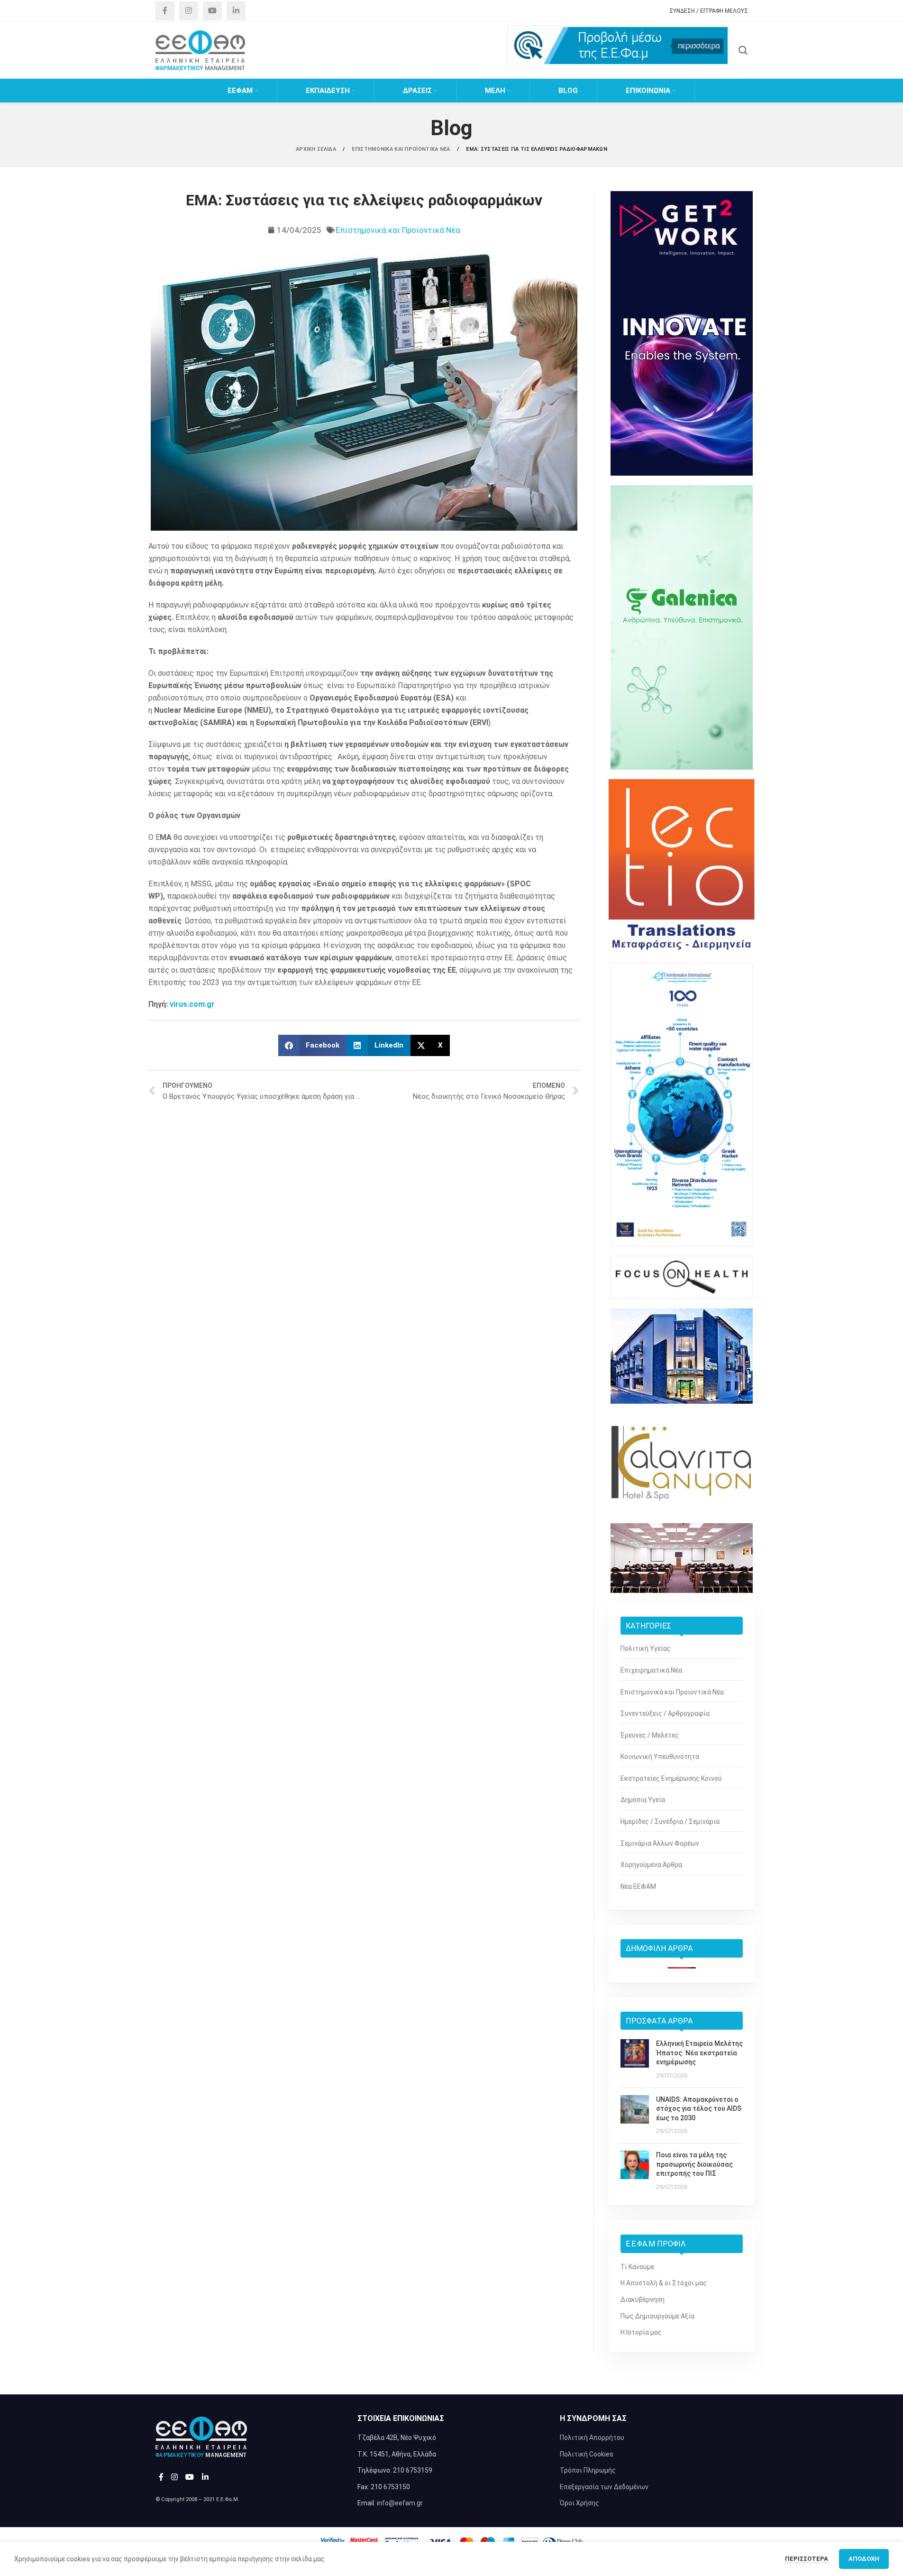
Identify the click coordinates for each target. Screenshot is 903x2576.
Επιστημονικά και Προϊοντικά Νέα (398, 230)
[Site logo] (201, 50)
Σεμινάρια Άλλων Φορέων (660, 1843)
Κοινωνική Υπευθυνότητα (660, 1757)
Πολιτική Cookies (587, 2454)
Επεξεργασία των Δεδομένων (604, 2487)
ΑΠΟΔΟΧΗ (864, 2559)
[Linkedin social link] (236, 11)
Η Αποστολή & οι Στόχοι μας (664, 2283)
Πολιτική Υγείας (646, 1648)
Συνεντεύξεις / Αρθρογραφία (665, 1713)
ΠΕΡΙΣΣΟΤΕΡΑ (807, 2559)
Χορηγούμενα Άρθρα (651, 1865)
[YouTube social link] (212, 11)
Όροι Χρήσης (579, 2503)
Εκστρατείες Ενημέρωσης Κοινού (671, 1778)
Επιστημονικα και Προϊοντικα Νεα (402, 149)
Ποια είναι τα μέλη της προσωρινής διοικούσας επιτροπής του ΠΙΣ (694, 2164)
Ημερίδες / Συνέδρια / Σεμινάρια (670, 1822)
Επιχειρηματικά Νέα (651, 1670)
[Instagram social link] (189, 11)
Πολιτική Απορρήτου (592, 2438)
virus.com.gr (192, 1004)
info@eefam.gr (400, 2503)
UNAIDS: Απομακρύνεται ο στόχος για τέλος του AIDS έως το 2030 (699, 2109)
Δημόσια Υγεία (643, 1800)
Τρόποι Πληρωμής (588, 2470)
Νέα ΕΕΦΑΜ (638, 1886)
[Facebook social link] (165, 11)
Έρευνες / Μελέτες (650, 1735)
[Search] (743, 50)
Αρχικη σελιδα (317, 149)
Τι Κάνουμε (637, 2267)
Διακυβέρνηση (643, 2300)
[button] (313, 1045)
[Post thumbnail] (635, 2060)
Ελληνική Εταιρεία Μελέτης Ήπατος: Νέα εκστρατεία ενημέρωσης (699, 2053)
